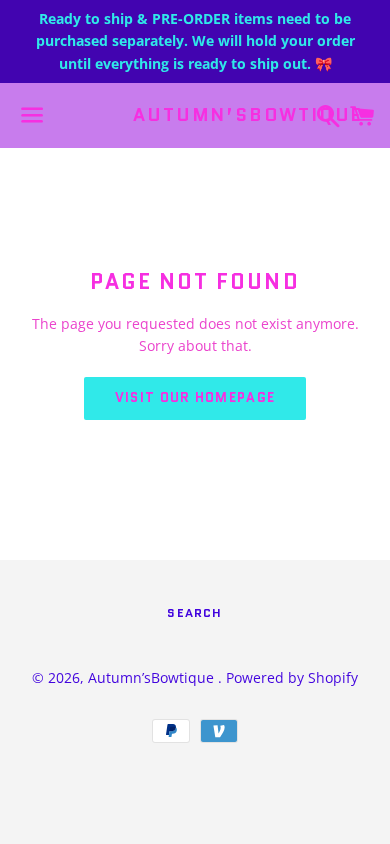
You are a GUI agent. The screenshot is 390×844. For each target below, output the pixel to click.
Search (194, 612)
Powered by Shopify (292, 677)
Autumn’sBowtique (194, 115)
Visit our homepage (195, 397)
